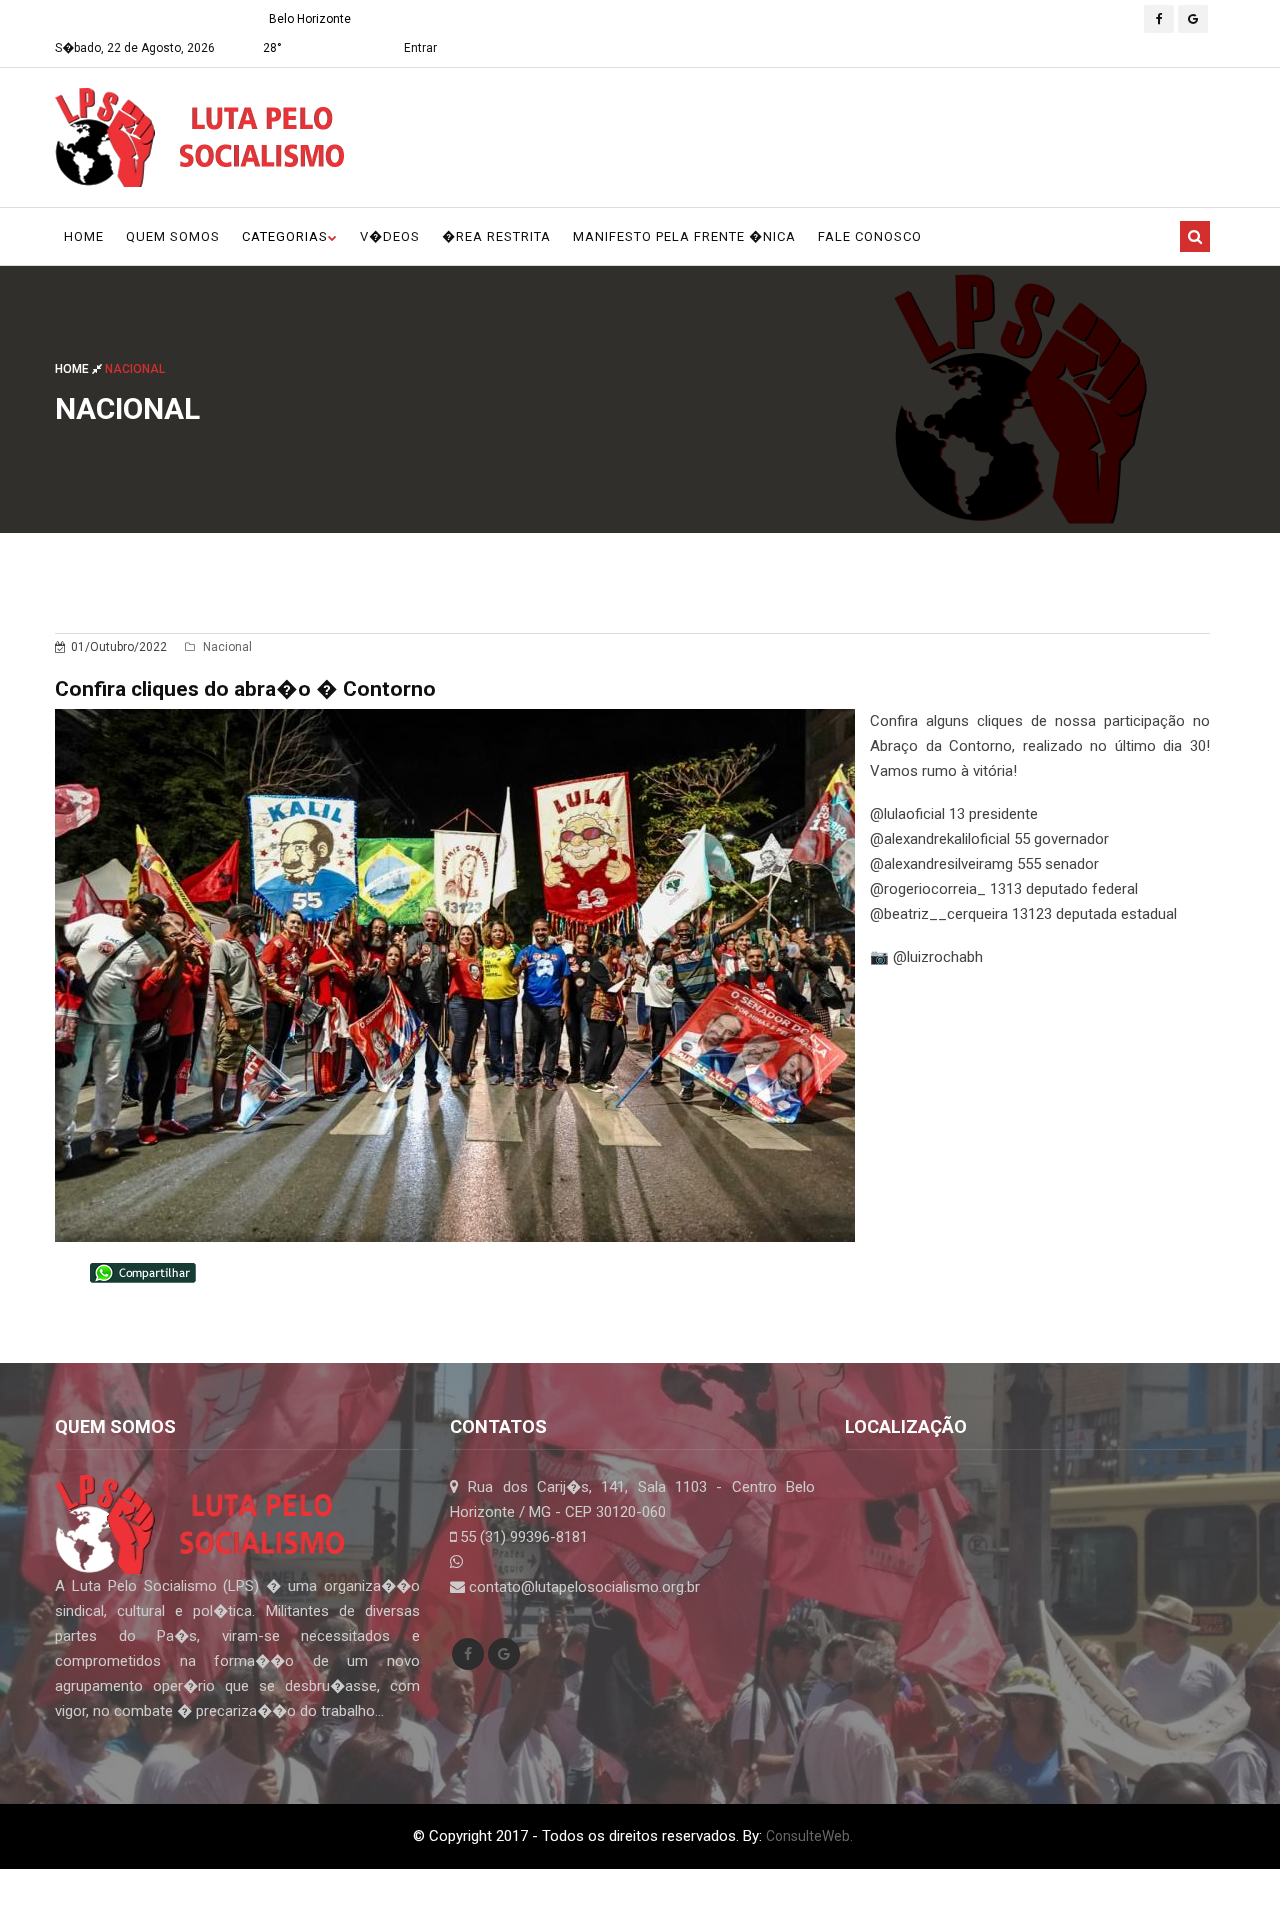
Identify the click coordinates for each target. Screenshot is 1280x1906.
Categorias (285, 236)
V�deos (390, 236)
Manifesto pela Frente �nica (684, 236)
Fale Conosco (870, 236)
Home (84, 236)
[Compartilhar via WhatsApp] (143, 1271)
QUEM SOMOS (173, 236)
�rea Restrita (496, 236)
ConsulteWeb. (809, 1836)
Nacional (226, 647)
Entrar (420, 48)
